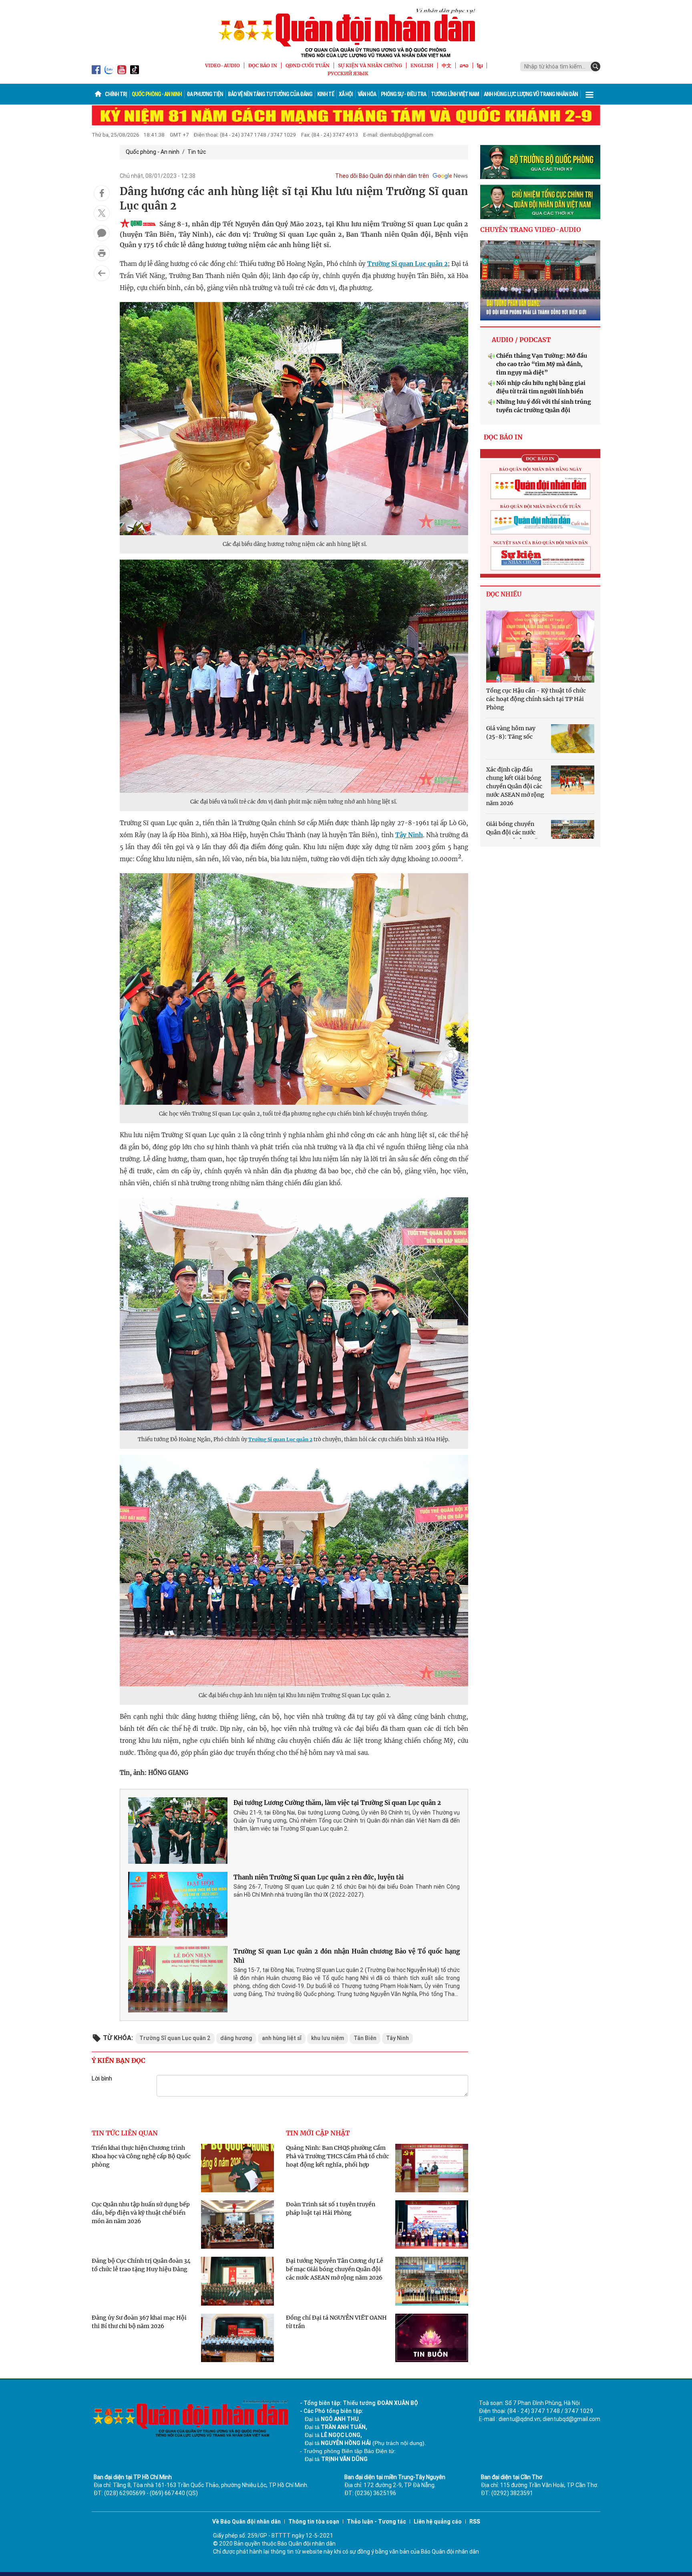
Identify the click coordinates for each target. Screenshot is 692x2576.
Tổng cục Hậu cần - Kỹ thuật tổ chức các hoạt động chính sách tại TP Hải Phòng (536, 699)
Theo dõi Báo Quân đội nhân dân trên (382, 176)
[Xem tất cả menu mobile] (589, 94)
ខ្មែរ (480, 65)
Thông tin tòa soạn (314, 2522)
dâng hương (236, 2038)
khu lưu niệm (328, 2038)
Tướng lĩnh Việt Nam (455, 94)
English (422, 65)
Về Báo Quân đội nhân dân (246, 2522)
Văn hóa (367, 94)
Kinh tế (326, 94)
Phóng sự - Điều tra (403, 94)
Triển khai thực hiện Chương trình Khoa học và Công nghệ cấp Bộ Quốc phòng (141, 2156)
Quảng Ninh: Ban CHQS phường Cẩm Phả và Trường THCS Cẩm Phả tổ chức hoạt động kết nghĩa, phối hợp (337, 2156)
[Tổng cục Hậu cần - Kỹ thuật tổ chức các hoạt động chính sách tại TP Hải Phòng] (540, 647)
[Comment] (102, 233)
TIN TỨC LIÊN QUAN (125, 2133)
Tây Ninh (409, 835)
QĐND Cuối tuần (308, 65)
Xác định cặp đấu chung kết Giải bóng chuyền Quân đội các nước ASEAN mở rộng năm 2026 (515, 786)
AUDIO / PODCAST (521, 340)
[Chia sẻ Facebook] (102, 193)
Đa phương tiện (205, 94)
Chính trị (116, 94)
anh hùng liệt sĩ (282, 2038)
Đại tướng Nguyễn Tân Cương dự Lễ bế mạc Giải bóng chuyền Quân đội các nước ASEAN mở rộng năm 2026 (335, 2269)
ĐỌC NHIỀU (504, 594)
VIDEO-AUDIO (222, 65)
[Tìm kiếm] (595, 66)
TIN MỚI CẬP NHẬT (318, 2133)
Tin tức (197, 152)
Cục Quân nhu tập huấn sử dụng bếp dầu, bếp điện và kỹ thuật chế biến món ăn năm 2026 (141, 2213)
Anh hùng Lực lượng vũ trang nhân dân (531, 94)
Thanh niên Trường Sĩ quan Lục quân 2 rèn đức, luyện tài (319, 1877)
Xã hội (346, 94)
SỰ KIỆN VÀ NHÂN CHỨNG (370, 65)
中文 (447, 65)
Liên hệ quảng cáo (438, 2522)
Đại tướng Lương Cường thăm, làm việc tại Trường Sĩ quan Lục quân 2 (337, 1803)
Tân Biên (365, 2038)
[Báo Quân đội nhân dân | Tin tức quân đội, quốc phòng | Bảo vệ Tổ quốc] (346, 33)
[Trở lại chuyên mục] (102, 273)
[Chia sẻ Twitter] (102, 213)
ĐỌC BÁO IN (263, 65)
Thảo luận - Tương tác (376, 2522)
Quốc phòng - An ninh (157, 94)
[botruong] (540, 162)
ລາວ (464, 65)
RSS (475, 2522)
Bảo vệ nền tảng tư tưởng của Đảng (270, 94)
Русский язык (348, 74)
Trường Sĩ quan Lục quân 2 (407, 264)
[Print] (102, 253)
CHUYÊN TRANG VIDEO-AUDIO (531, 230)
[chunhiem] (540, 202)
